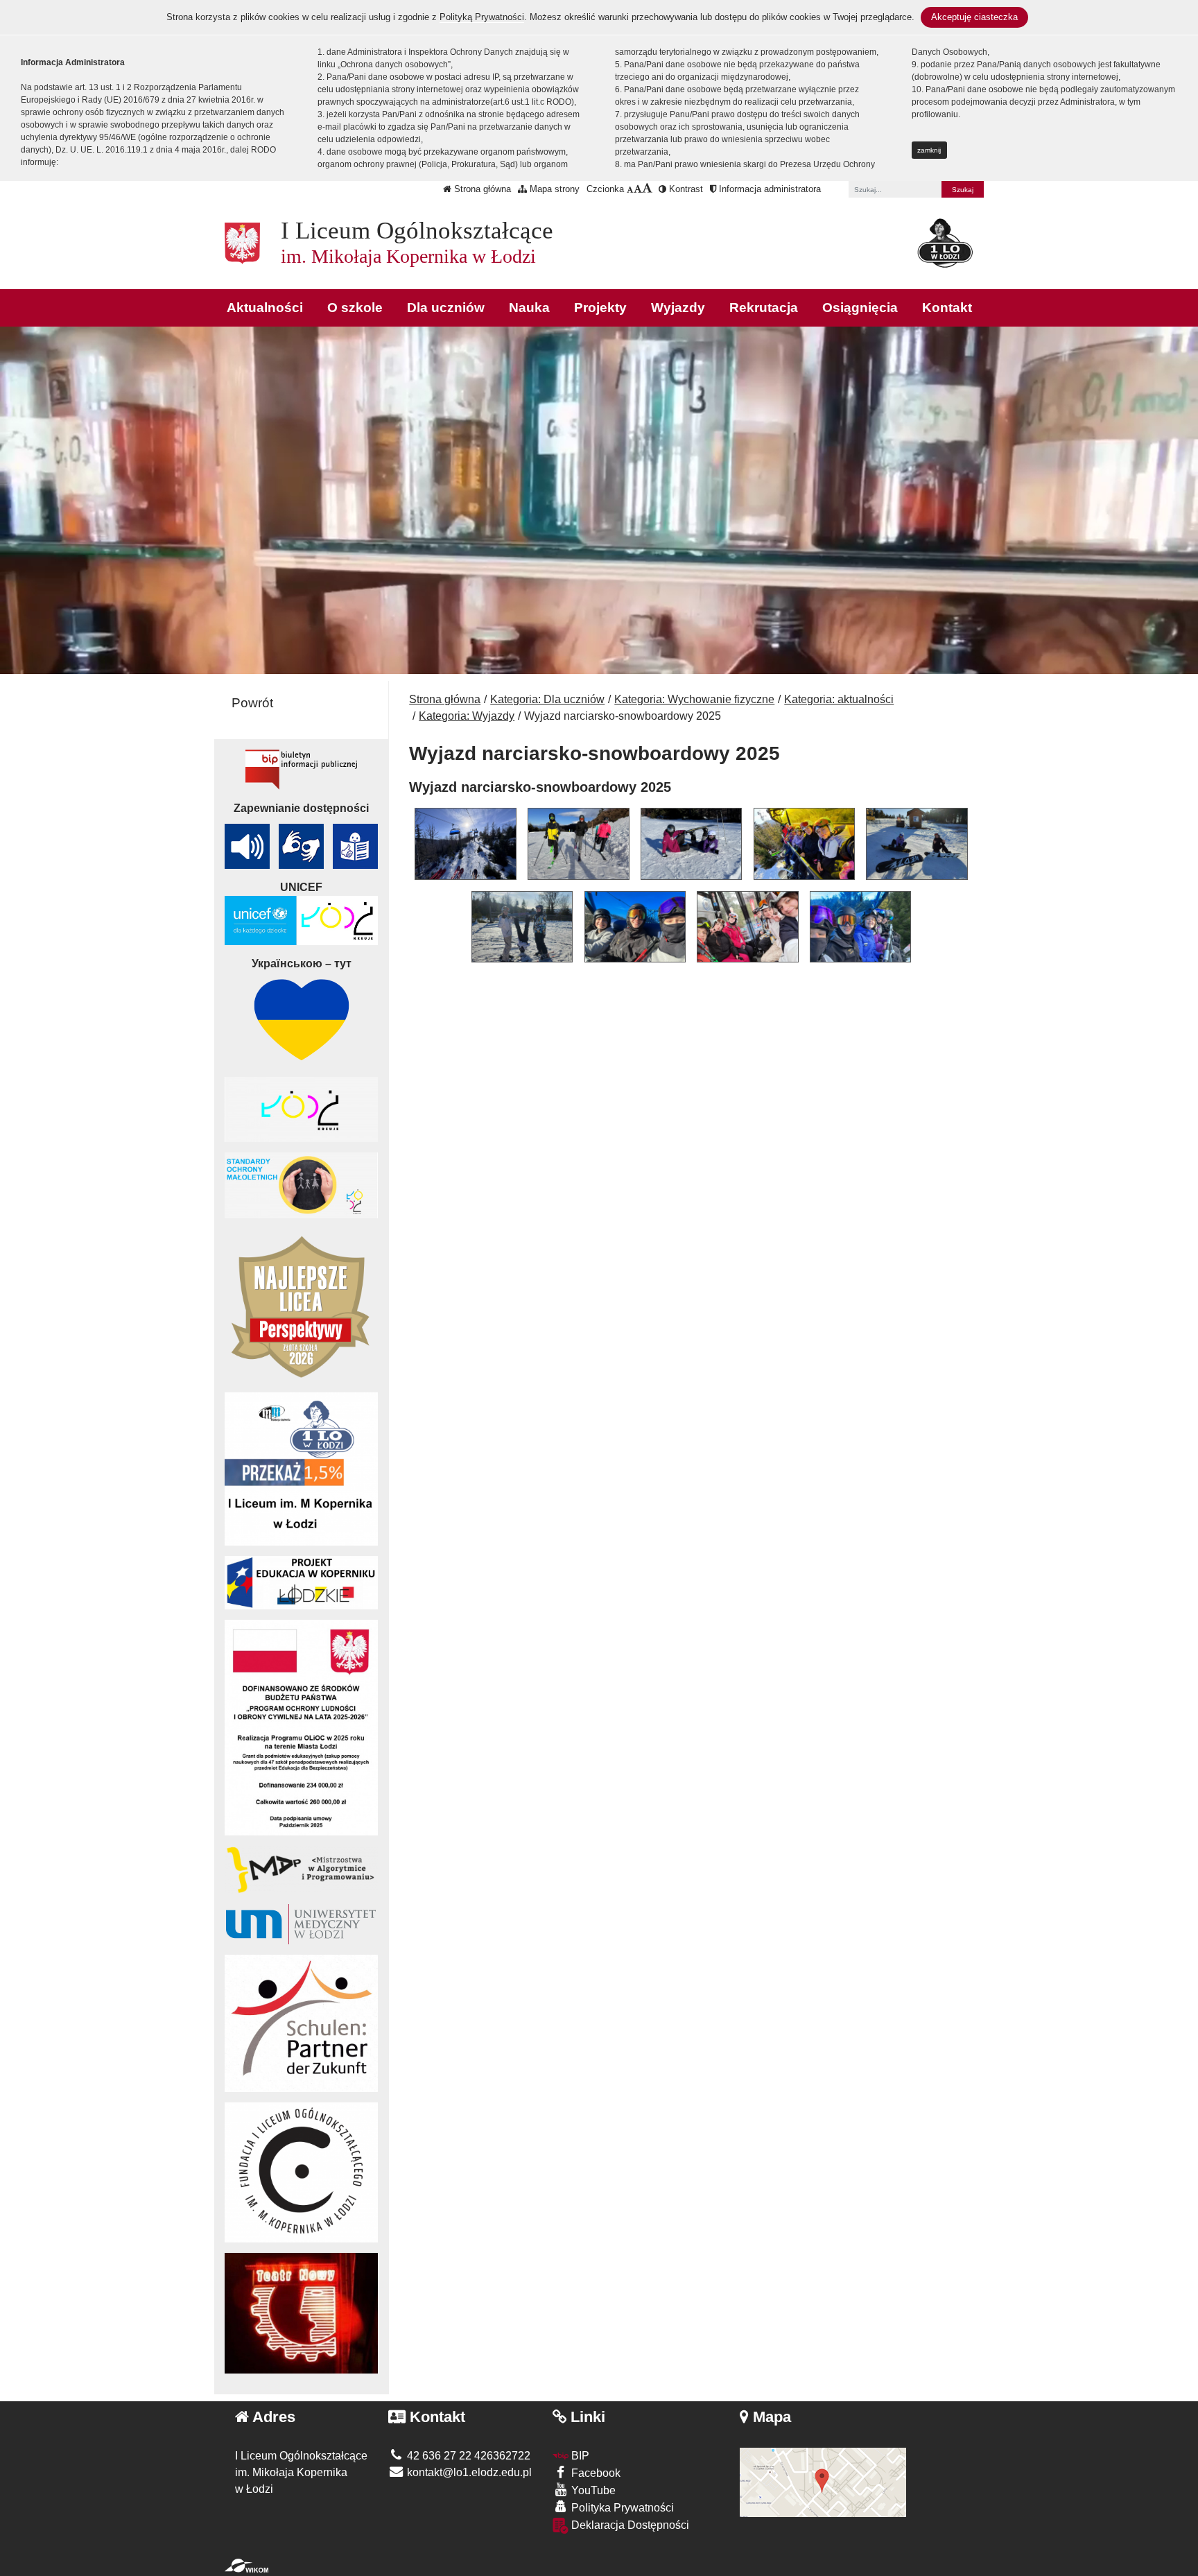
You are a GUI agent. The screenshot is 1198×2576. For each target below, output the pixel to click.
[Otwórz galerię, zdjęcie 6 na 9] (522, 927)
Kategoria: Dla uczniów (547, 699)
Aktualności (265, 308)
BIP (579, 2456)
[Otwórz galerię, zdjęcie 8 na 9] (747, 927)
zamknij (929, 150)
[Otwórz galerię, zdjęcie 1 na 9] (465, 844)
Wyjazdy (678, 308)
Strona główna (481, 189)
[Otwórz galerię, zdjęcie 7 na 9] (635, 927)
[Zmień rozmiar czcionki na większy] (638, 189)
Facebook (594, 2473)
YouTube (592, 2490)
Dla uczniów (446, 308)
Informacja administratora (769, 189)
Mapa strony (553, 189)
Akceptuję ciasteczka (974, 17)
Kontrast (685, 189)
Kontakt (947, 308)
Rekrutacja (764, 308)
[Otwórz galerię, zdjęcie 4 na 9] (804, 844)
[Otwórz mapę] (823, 2481)
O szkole (355, 308)
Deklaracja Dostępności (629, 2525)
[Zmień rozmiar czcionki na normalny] (630, 189)
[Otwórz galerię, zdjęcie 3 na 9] (691, 844)
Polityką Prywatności (482, 17)
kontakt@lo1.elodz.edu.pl (468, 2472)
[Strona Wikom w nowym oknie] (246, 2566)
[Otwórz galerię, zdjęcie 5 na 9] (917, 844)
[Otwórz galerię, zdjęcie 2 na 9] (578, 844)
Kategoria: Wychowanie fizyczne (694, 699)
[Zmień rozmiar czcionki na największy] (647, 189)
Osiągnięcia (860, 308)
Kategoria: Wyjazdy (467, 716)
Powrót (252, 703)
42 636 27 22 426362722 (467, 2456)
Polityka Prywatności (621, 2508)
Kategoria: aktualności (839, 699)
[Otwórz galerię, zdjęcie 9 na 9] (860, 927)
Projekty (600, 308)
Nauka (529, 308)
